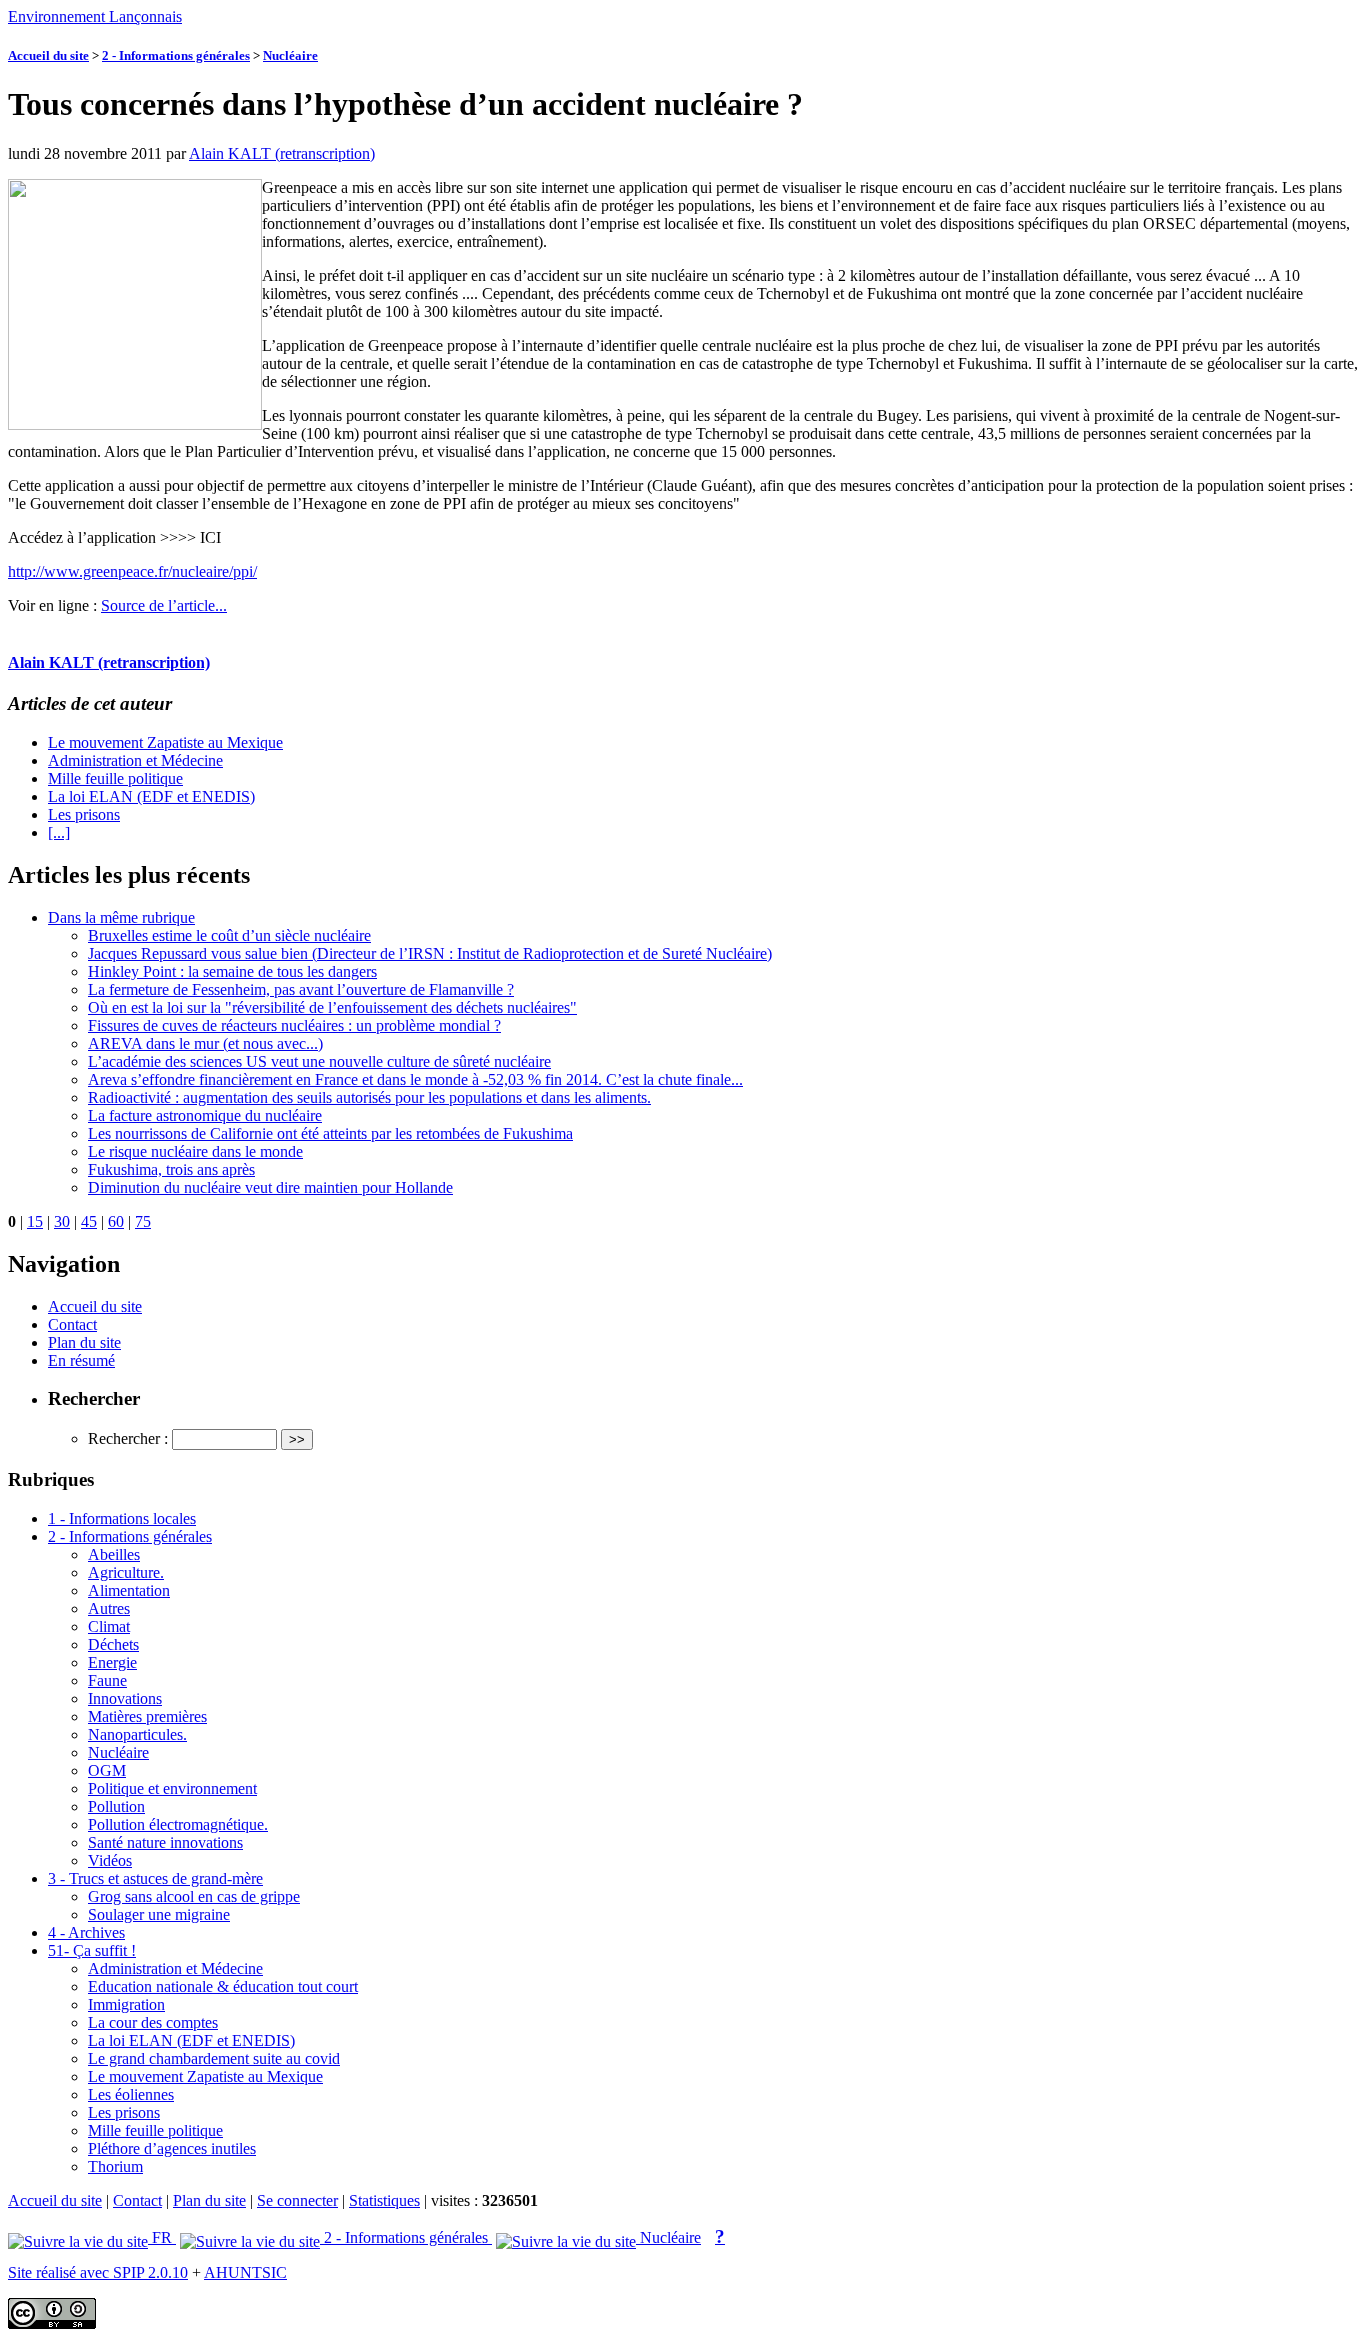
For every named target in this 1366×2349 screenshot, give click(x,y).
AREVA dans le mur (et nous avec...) (205, 1043)
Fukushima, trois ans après (171, 1169)
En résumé (81, 1360)
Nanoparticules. (137, 1734)
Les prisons (84, 814)
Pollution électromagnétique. (178, 1824)
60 (116, 1221)
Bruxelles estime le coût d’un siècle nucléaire (229, 935)
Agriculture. (126, 1572)
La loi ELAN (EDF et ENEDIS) (151, 796)
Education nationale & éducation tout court (223, 1986)
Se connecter (297, 2200)
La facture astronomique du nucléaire (205, 1115)
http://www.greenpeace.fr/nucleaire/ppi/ (132, 571)
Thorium (115, 2166)
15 (35, 1221)
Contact (72, 1324)
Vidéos (110, 1860)
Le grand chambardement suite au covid (214, 2058)
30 (62, 1221)
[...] (59, 832)
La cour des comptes (153, 2022)
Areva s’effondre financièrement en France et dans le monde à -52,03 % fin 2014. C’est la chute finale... (415, 1079)
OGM (107, 1770)
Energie (112, 1662)
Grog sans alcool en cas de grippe (194, 1896)
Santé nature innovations (165, 1842)
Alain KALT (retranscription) (282, 153)
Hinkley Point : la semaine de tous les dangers (232, 971)
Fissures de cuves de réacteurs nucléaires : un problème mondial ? (294, 1025)
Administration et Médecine (135, 760)
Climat (109, 1626)
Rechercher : (128, 1438)
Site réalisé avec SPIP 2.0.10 (98, 2272)
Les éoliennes (131, 2094)
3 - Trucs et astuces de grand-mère (155, 1878)
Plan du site (84, 1342)
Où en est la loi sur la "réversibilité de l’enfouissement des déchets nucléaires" (332, 1007)
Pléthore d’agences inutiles (172, 2148)
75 (143, 1221)
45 (89, 1221)
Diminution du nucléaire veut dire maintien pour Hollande (270, 1187)
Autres (109, 1608)
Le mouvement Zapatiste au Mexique (165, 742)
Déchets (113, 1644)
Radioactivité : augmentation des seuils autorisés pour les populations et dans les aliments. (369, 1097)
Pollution (116, 1806)
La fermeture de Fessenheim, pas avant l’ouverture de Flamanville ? (301, 989)
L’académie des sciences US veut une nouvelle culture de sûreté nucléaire (319, 1061)
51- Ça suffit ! (92, 1950)
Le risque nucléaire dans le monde (195, 1151)
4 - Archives (86, 1932)
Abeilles (114, 1554)
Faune (107, 1680)
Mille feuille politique (115, 778)
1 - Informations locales (122, 1518)
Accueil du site (48, 55)
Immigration (126, 2004)
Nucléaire (290, 55)
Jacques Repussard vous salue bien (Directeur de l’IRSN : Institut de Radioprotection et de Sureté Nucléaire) (430, 953)
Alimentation (129, 1590)
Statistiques (384, 2200)
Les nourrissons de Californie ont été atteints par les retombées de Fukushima (330, 1133)
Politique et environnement (172, 1788)
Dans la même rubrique (121, 917)
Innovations (125, 1698)
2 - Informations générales (176, 55)
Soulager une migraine (159, 1914)
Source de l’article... (164, 605)
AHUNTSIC (245, 2272)
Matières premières (147, 1716)
